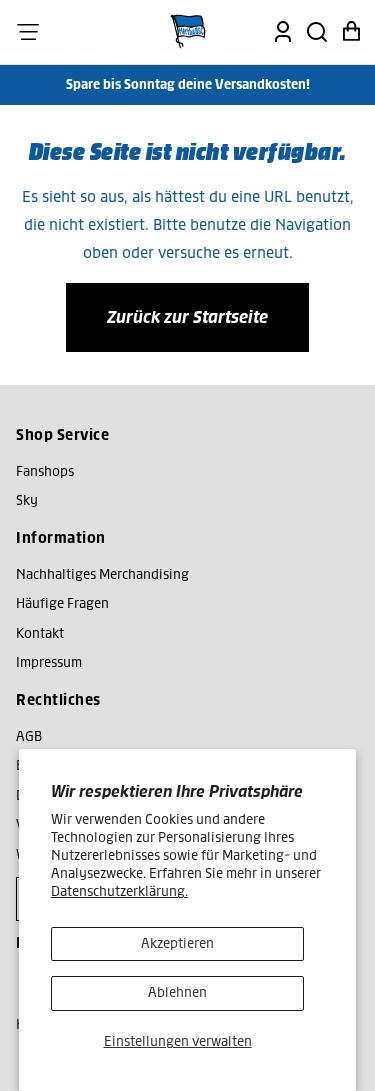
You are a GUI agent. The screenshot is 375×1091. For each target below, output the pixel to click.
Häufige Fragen (62, 603)
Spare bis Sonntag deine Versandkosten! (188, 84)
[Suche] (317, 32)
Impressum (49, 662)
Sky (27, 500)
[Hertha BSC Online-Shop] (188, 32)
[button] (28, 32)
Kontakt (40, 633)
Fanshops (45, 471)
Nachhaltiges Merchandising (102, 574)
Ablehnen (177, 992)
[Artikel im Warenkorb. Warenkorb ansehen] (351, 32)
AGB (29, 736)
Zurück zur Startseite (187, 317)
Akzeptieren (177, 943)
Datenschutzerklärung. (119, 891)
